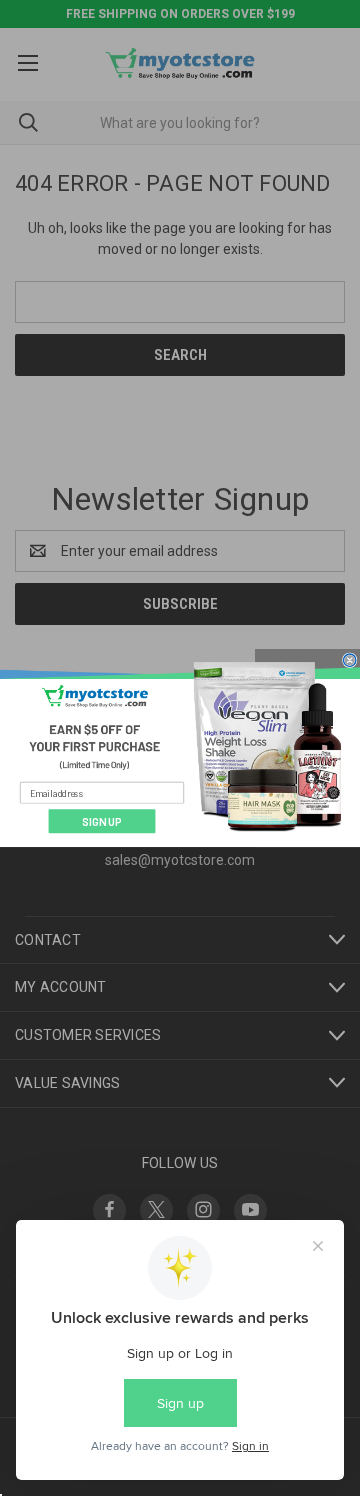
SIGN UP (102, 821)
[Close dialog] (349, 659)
